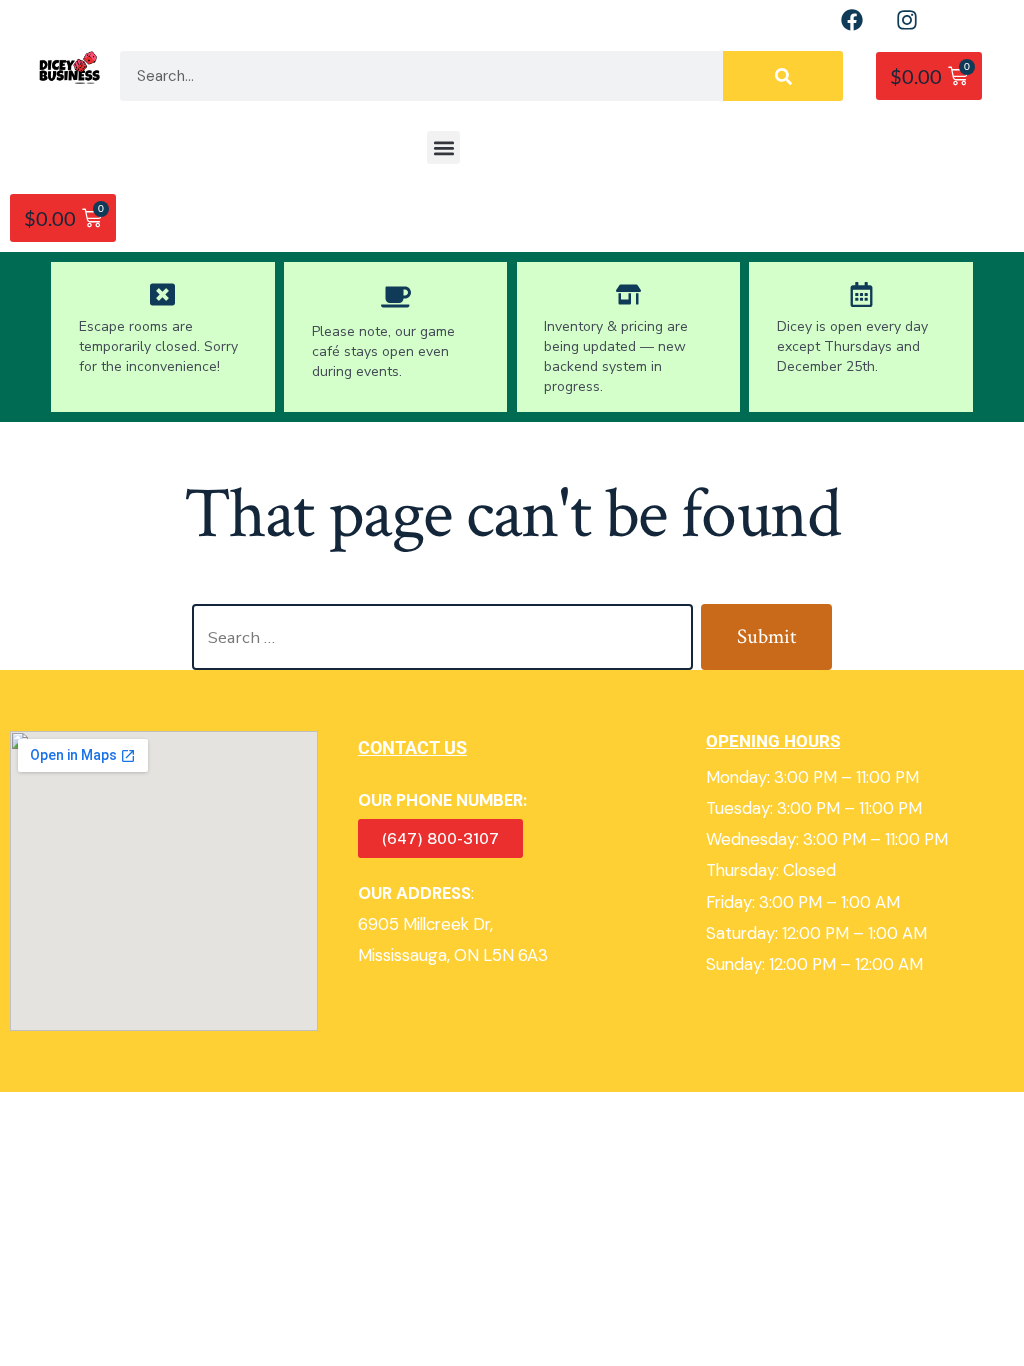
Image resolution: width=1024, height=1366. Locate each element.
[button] (443, 147)
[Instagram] (907, 20)
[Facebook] (852, 20)
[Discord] (962, 20)
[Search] (783, 76)
